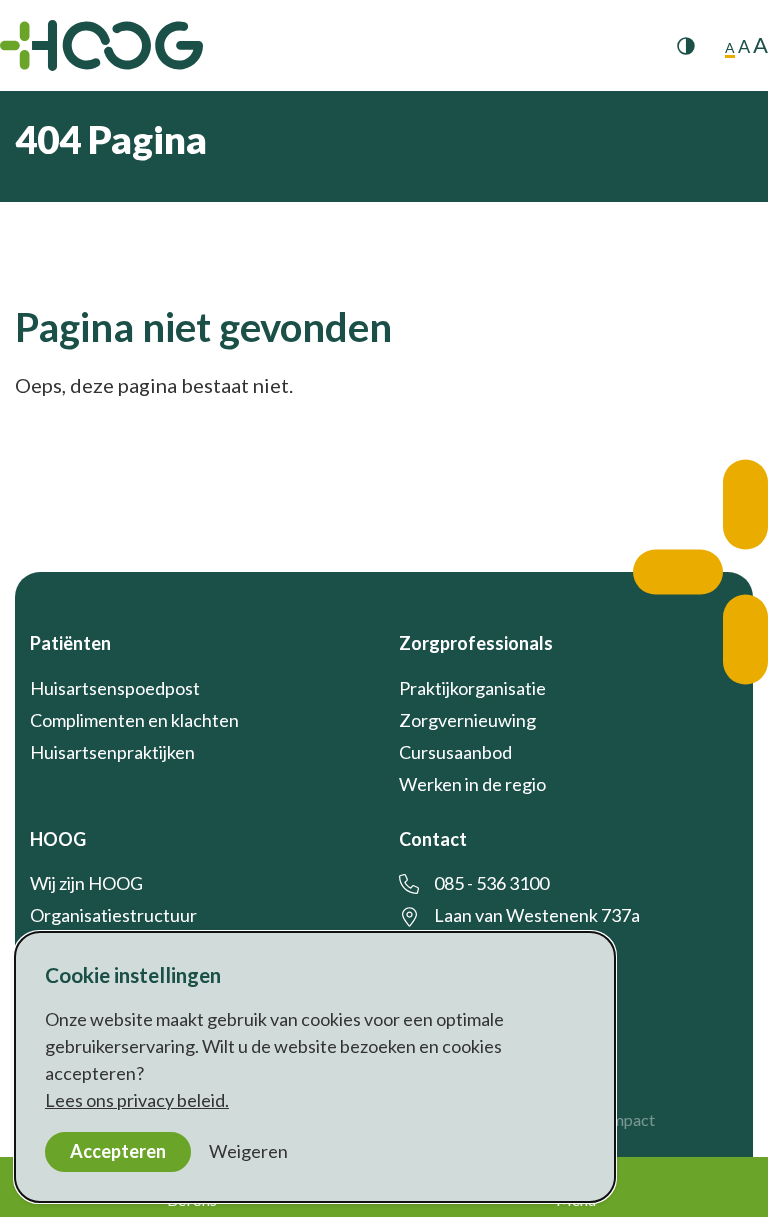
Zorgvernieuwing (467, 720)
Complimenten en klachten (134, 720)
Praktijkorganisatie (472, 688)
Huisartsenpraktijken (112, 752)
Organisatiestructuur (113, 915)
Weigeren (248, 1151)
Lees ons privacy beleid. (137, 1100)
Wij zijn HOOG (86, 883)
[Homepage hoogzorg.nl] (101, 45)
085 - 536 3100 (491, 883)
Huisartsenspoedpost (115, 688)
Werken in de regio (472, 784)
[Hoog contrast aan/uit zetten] (686, 46)
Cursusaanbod (455, 752)
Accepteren (118, 1151)
